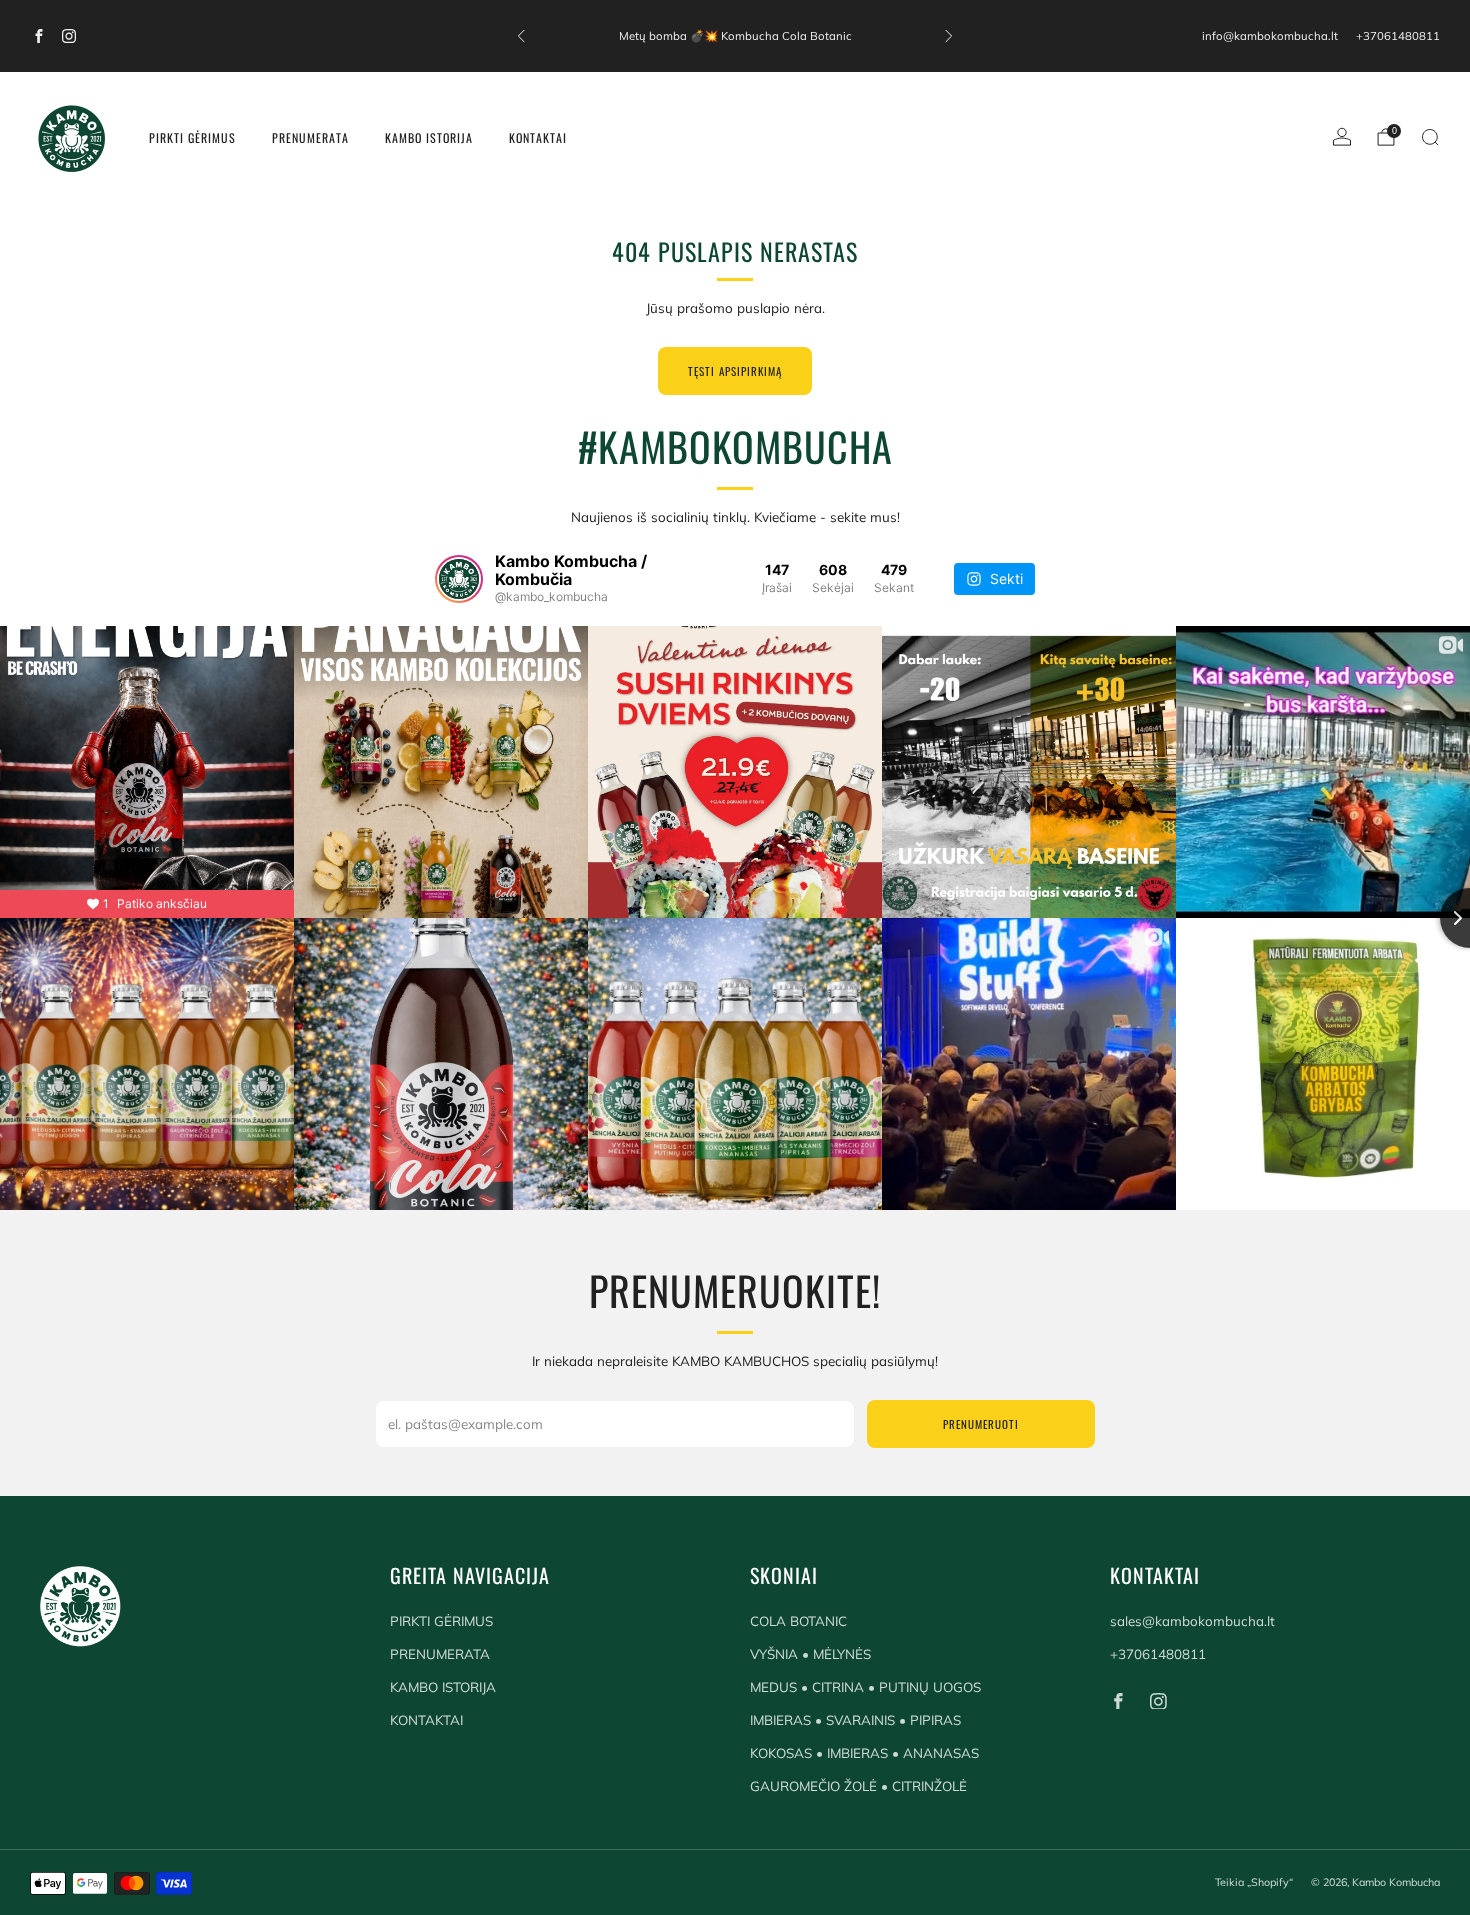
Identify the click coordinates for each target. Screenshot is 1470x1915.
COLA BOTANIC (798, 1621)
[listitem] (735, 36)
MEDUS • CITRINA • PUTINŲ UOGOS (865, 1687)
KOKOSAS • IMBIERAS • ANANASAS (864, 1753)
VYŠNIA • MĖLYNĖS (810, 1654)
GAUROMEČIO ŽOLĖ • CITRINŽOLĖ (858, 1786)
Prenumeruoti (981, 1424)
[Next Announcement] (949, 36)
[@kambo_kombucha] (459, 579)
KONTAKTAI (538, 137)
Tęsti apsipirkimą (735, 371)
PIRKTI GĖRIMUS (192, 137)
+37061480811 (1398, 36)
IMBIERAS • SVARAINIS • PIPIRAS (855, 1720)
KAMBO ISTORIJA (429, 137)
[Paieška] (1430, 137)
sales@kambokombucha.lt (1192, 1621)
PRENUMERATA (310, 137)
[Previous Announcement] (521, 36)
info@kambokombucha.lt (1270, 36)
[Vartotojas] (1342, 137)
